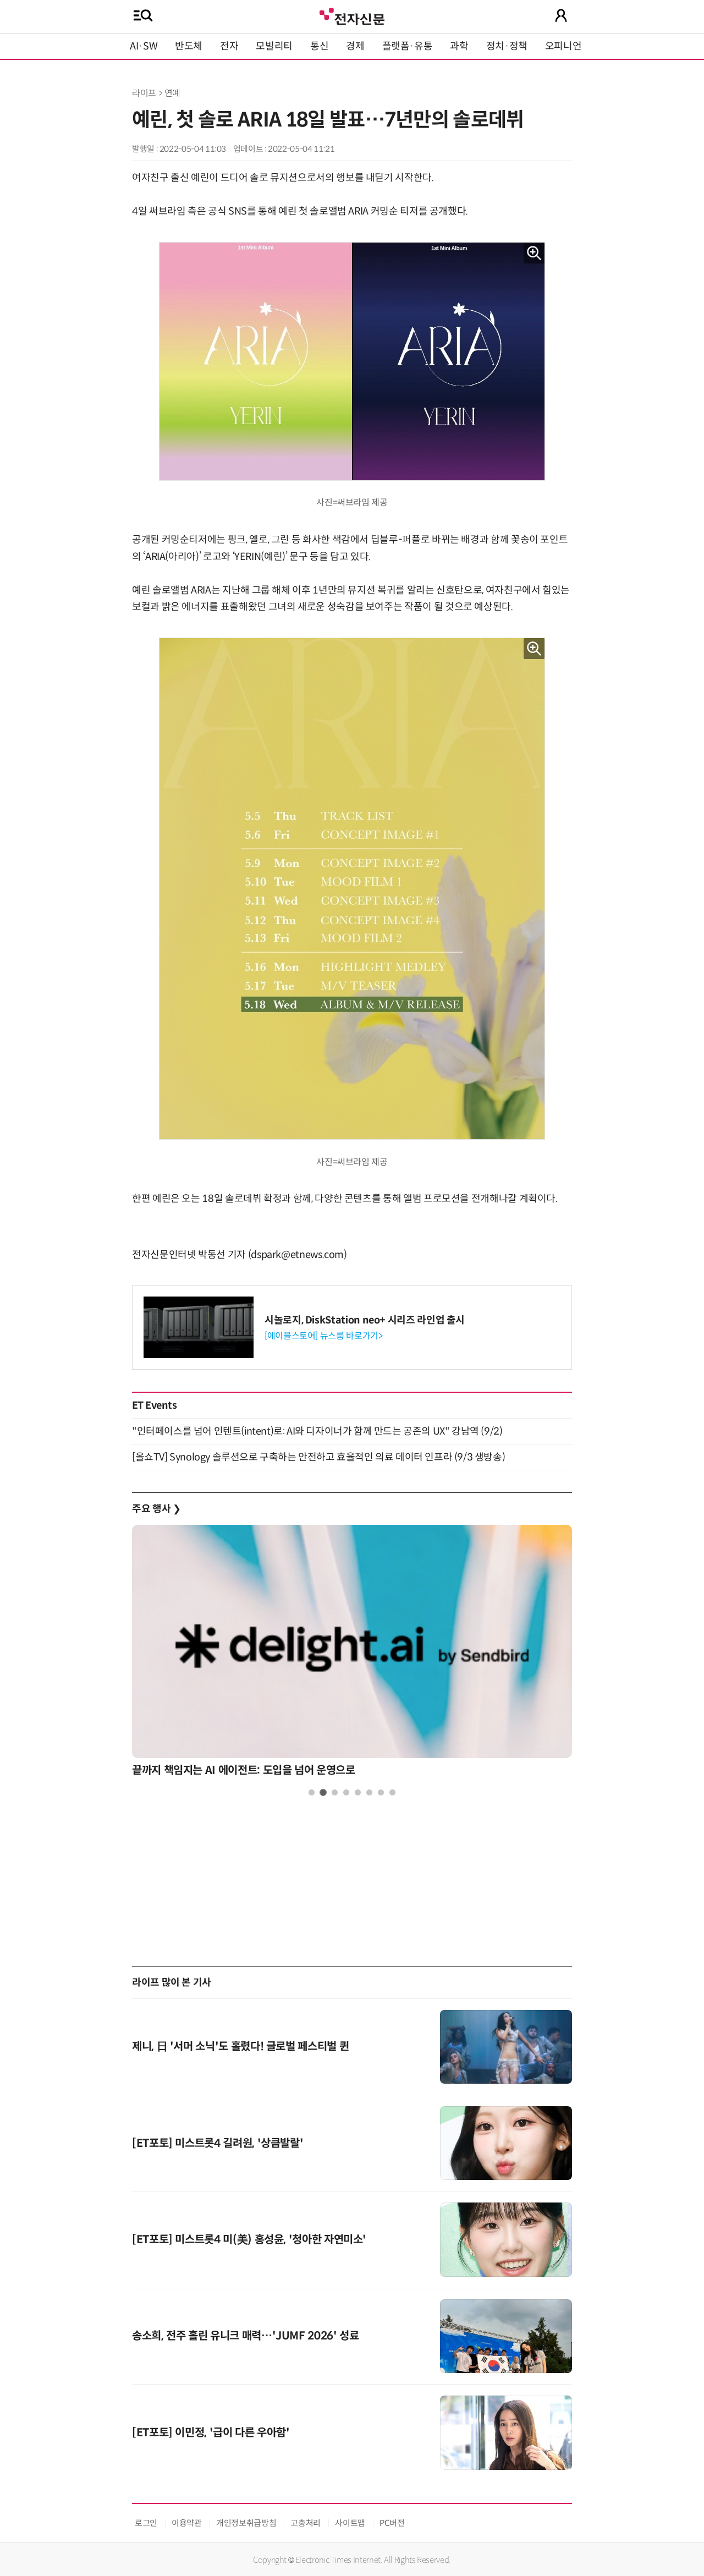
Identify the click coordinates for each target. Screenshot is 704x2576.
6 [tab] (369, 1792)
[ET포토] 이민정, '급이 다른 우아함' (211, 2433)
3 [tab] (335, 1792)
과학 (459, 46)
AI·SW (144, 46)
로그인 (146, 2523)
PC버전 (392, 2523)
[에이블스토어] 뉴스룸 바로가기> (324, 1336)
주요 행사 (156, 1509)
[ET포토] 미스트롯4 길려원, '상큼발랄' (218, 2143)
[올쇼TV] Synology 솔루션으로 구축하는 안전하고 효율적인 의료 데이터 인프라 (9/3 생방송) (318, 1457)
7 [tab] (381, 1792)
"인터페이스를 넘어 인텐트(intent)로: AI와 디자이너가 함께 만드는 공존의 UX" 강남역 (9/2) (317, 1431)
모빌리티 (274, 46)
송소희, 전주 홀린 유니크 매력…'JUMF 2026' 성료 (245, 2336)
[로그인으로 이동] (561, 15)
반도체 (189, 46)
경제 (355, 46)
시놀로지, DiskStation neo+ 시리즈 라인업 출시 (365, 1320)
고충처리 (306, 2523)
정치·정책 (507, 46)
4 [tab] (346, 1792)
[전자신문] (352, 15)
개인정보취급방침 (246, 2523)
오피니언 (563, 46)
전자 (229, 46)
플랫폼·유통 (408, 46)
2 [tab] (323, 1792)
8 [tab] (392, 1792)
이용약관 (187, 2523)
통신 (319, 46)
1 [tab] (312, 1792)
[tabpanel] (352, 1654)
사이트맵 (350, 2523)
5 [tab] (358, 1792)
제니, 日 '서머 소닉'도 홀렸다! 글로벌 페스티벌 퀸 (240, 2047)
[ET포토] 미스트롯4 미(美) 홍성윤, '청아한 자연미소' (249, 2240)
